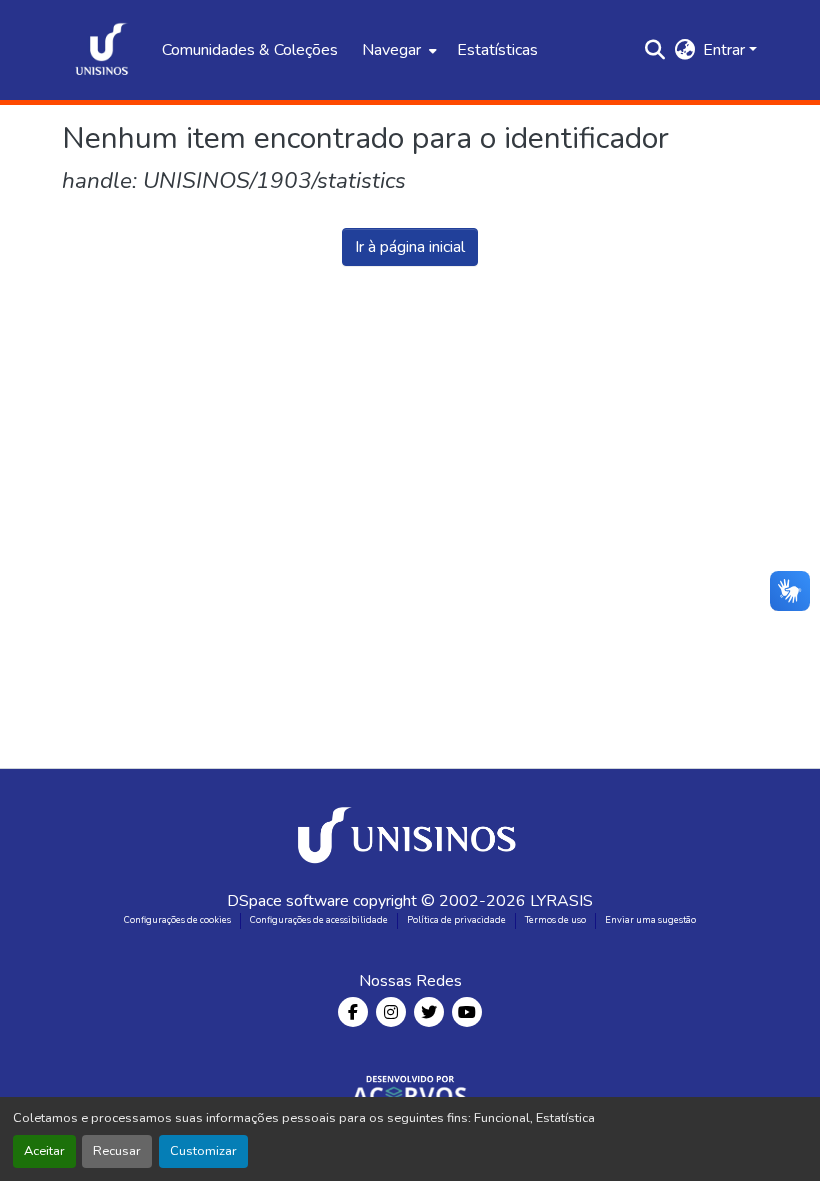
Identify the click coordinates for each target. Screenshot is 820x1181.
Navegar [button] (391, 50)
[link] (410, 829)
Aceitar (44, 1151)
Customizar (203, 1151)
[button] (102, 50)
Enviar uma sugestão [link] (650, 920)
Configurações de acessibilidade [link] (319, 920)
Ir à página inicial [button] (410, 247)
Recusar (117, 1151)
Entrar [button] (726, 50)
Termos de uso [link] (555, 920)
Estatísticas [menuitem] (497, 50)
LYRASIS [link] (561, 901)
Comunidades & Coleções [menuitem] (250, 50)
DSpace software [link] (288, 901)
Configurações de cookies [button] (177, 920)
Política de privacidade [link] (456, 920)
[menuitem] (397, 50)
